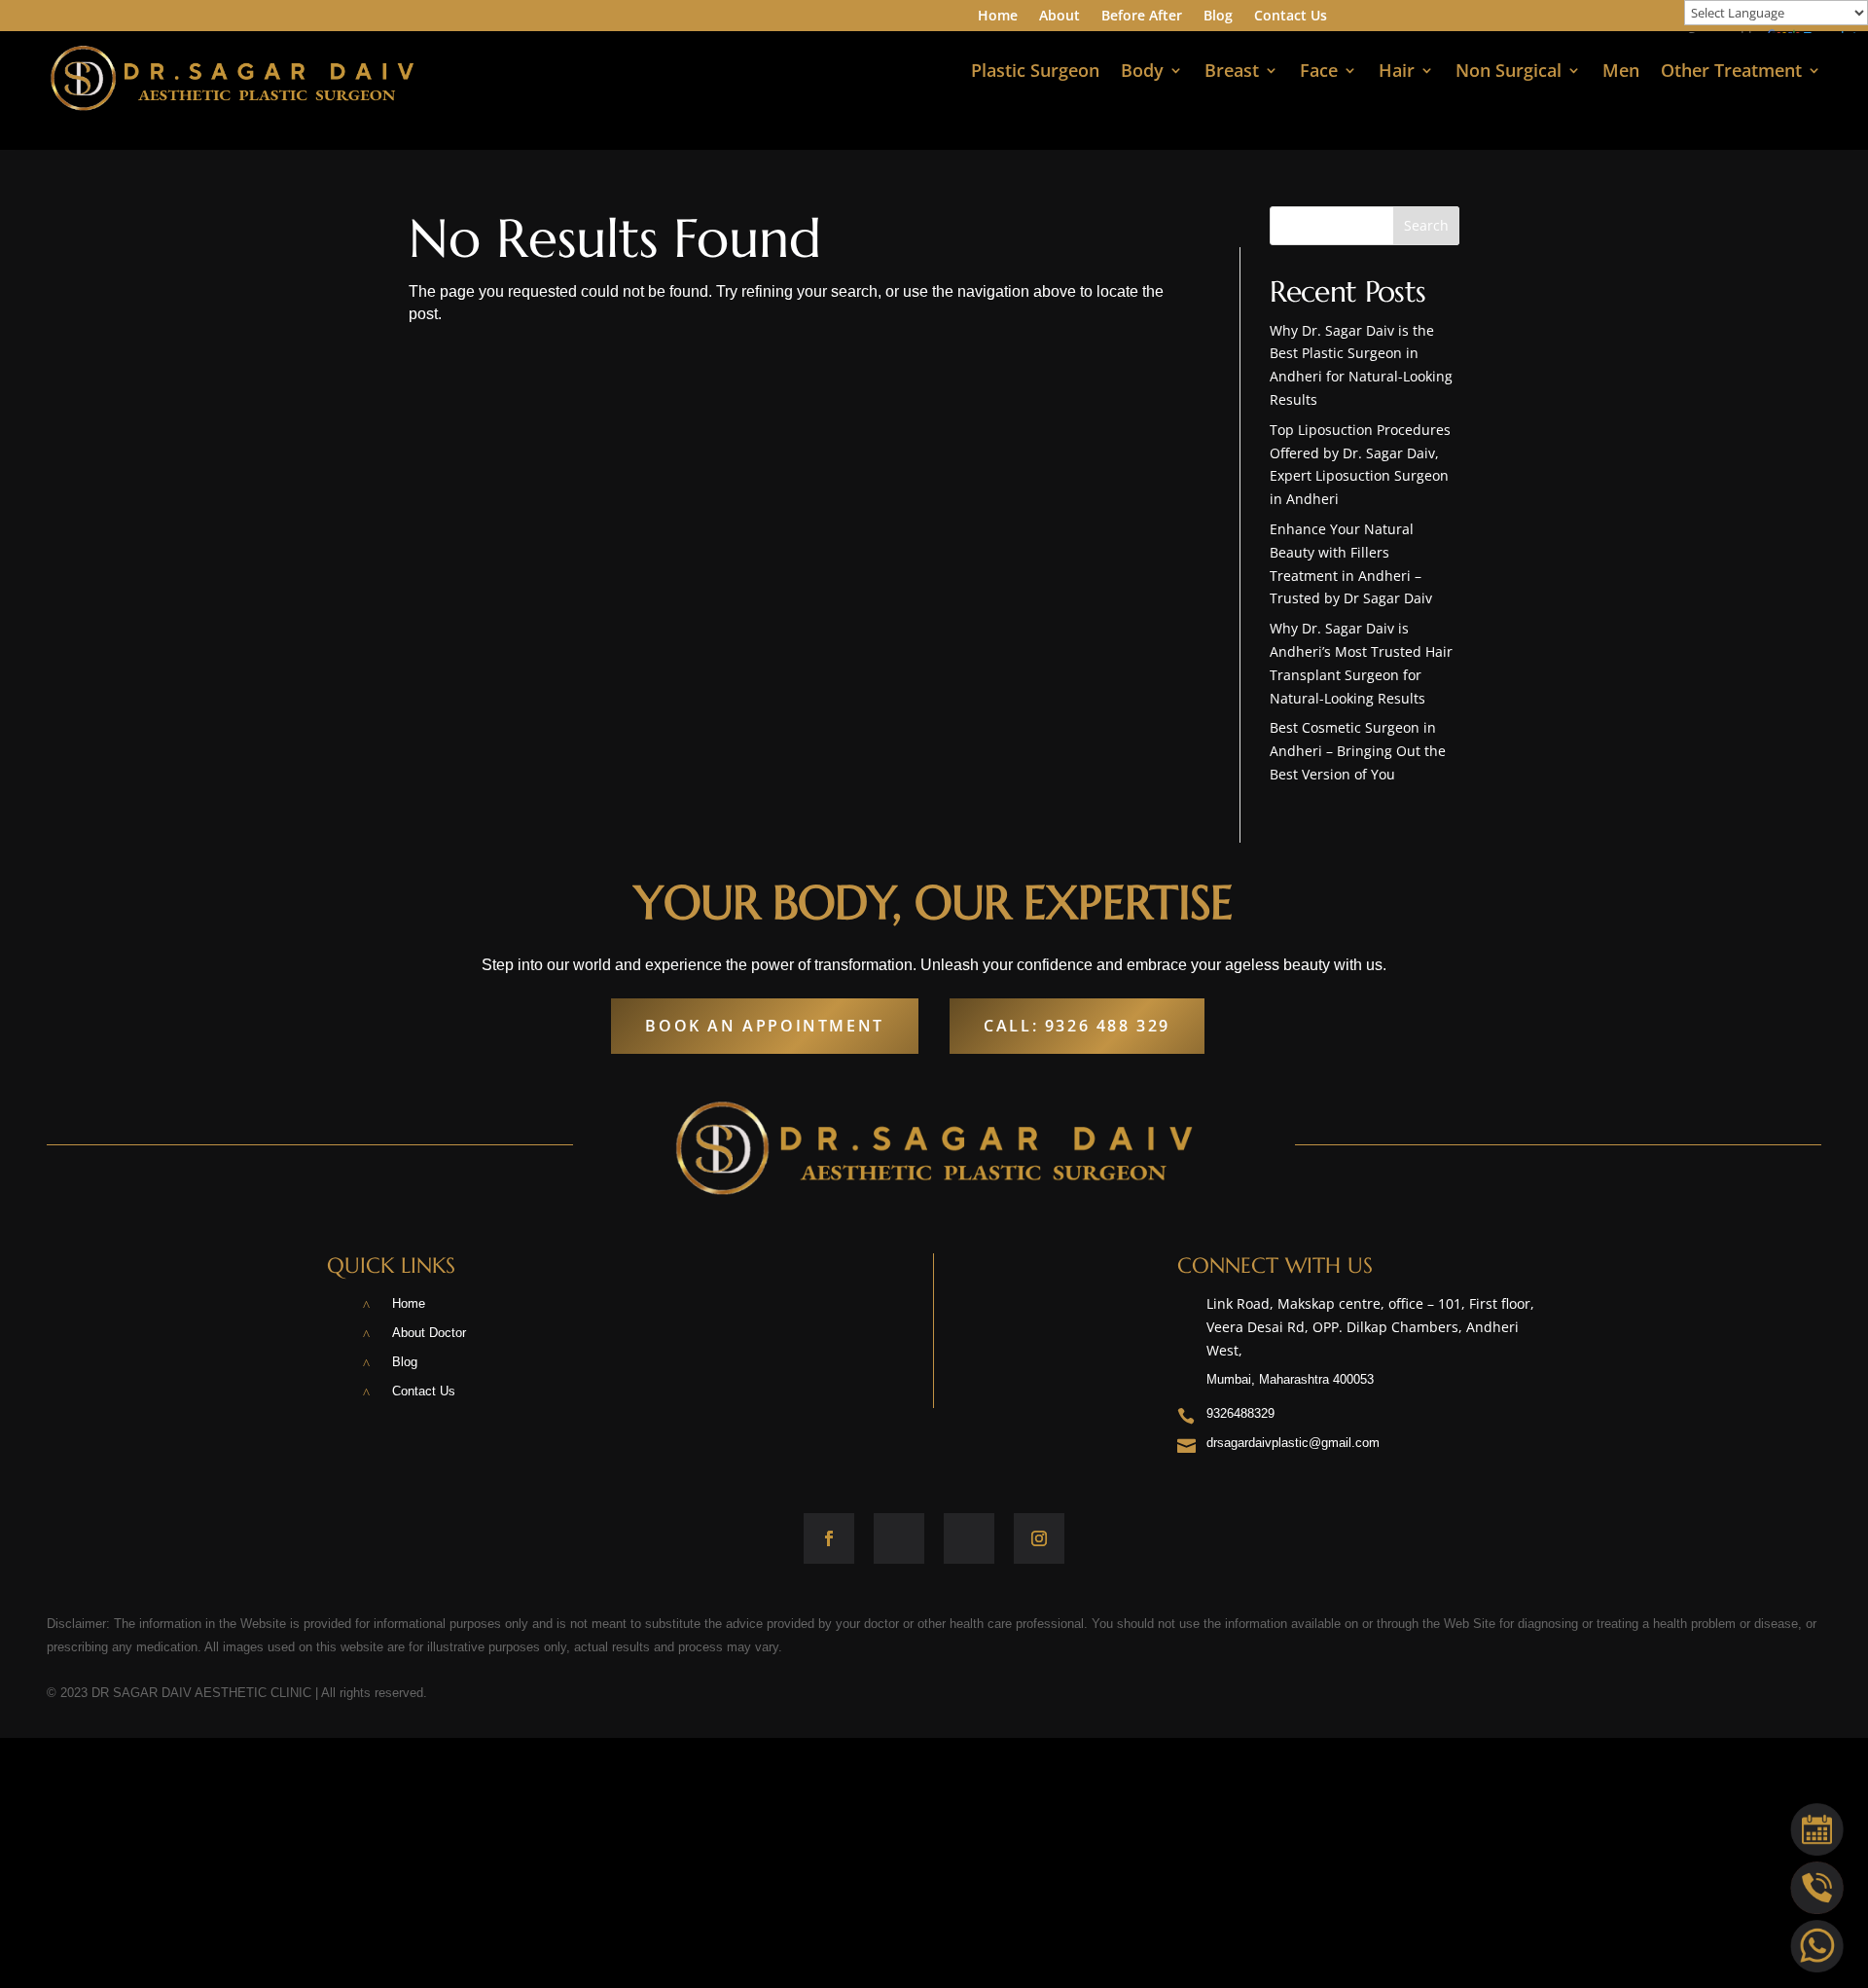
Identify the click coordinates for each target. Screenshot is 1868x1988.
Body (1142, 72)
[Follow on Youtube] (969, 1538)
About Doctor (429, 1333)
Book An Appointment (764, 1026)
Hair (1397, 72)
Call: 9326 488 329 (1077, 1026)
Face (1319, 72)
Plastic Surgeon (1035, 72)
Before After (1142, 17)
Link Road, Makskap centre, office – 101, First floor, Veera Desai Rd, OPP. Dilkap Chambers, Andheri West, (1370, 1327)
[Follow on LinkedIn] (899, 1538)
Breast (1232, 72)
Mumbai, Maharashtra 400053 (1290, 1379)
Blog (1218, 17)
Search (1426, 225)
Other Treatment (1731, 72)
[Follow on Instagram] (1039, 1538)
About (1060, 17)
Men (1621, 72)
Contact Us (1291, 17)
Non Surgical (1509, 72)
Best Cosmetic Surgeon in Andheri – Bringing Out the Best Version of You (1358, 751)
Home (998, 17)
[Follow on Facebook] (829, 1538)
